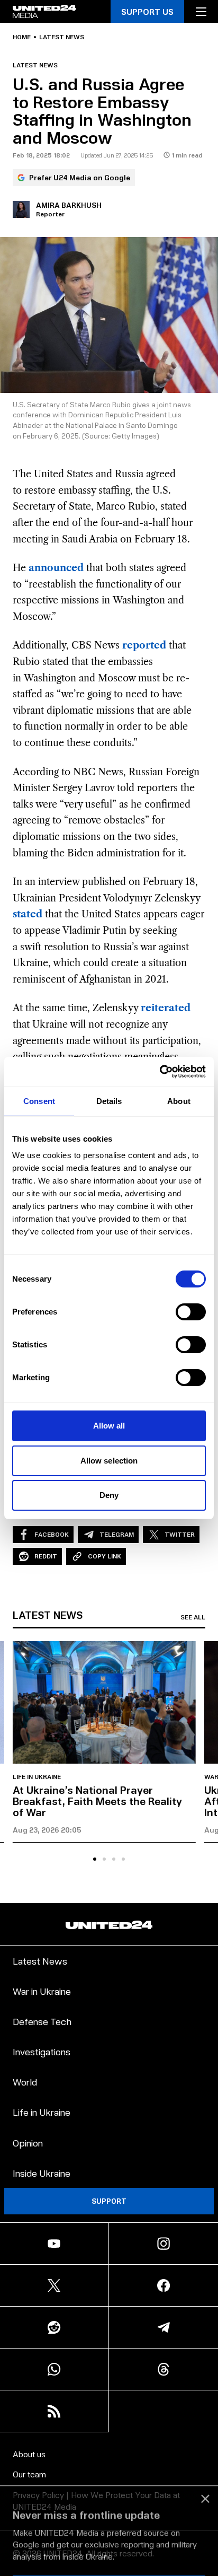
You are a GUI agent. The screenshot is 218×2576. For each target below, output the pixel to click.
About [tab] (179, 1101)
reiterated (166, 1008)
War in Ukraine (42, 1991)
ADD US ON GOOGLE (109, 2546)
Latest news (62, 37)
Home (22, 37)
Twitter (180, 1534)
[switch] (191, 1312)
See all (193, 1617)
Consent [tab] (39, 1101)
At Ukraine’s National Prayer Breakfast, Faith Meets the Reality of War (97, 1801)
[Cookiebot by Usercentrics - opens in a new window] (160, 1072)
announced (56, 568)
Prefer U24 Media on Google (80, 177)
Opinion (28, 2143)
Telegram (117, 1534)
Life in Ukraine (37, 1777)
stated (28, 914)
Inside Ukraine (42, 2173)
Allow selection (109, 1461)
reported (144, 645)
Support (109, 2201)
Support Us (147, 11)
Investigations (42, 2051)
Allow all (109, 1426)
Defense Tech (42, 2021)
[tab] (95, 1859)
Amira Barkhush (69, 205)
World (25, 2082)
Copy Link (105, 1556)
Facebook (52, 1534)
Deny (109, 1495)
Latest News (40, 1961)
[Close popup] (205, 2457)
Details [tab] (109, 1101)
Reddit (46, 1556)
